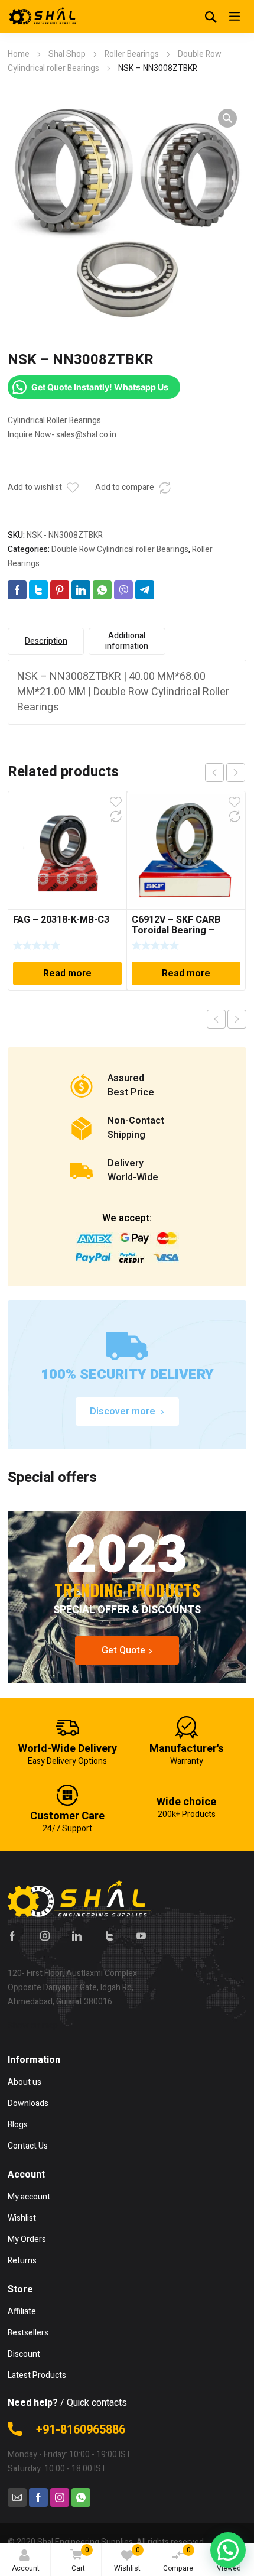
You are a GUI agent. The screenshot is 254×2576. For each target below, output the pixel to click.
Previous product (216, 1019)
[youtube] (141, 1936)
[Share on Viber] (123, 590)
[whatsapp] (81, 2497)
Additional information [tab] (127, 641)
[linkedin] (77, 1936)
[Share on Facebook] (17, 590)
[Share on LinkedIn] (81, 590)
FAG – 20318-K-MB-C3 (61, 920)
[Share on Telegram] (145, 590)
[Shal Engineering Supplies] (43, 17)
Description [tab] (46, 641)
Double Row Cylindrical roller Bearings (120, 549)
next (236, 773)
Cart (80, 2559)
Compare (178, 2559)
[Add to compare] (165, 488)
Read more (67, 974)
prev (214, 773)
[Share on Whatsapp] (102, 590)
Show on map (33, 2025)
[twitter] (109, 1936)
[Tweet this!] (38, 590)
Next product (237, 1019)
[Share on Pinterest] (60, 590)
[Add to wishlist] (73, 488)
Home (19, 54)
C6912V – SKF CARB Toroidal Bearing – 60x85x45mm (176, 930)
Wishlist (127, 2559)
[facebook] (12, 1936)
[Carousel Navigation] (225, 773)
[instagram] (45, 1936)
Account (26, 2568)
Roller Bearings (132, 54)
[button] (227, 118)
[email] (17, 2497)
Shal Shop (67, 54)
